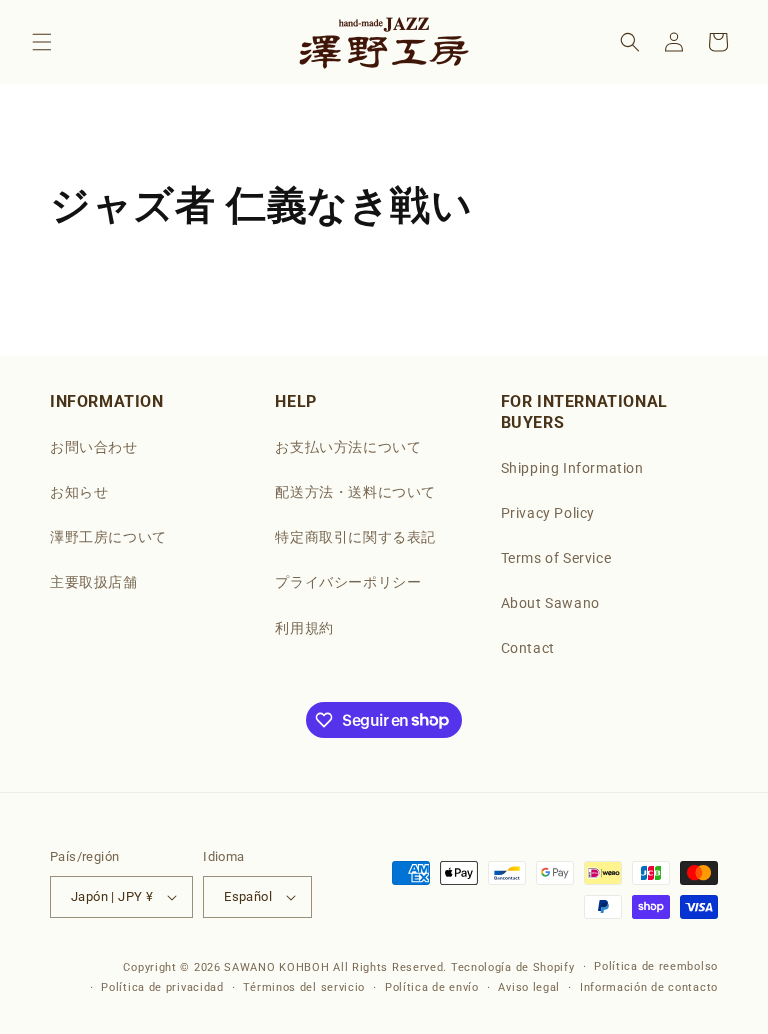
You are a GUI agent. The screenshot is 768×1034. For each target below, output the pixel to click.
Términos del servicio (304, 987)
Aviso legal (529, 987)
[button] (42, 42)
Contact (528, 648)
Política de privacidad (162, 987)
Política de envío (432, 987)
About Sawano (550, 603)
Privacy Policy (548, 513)
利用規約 (304, 628)
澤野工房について (108, 537)
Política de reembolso (656, 966)
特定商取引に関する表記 (355, 537)
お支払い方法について (348, 447)
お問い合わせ (94, 447)
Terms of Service (556, 558)
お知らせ (79, 492)
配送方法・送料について (355, 492)
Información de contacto (649, 987)
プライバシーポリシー (348, 582)
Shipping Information (572, 468)
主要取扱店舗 (94, 582)
